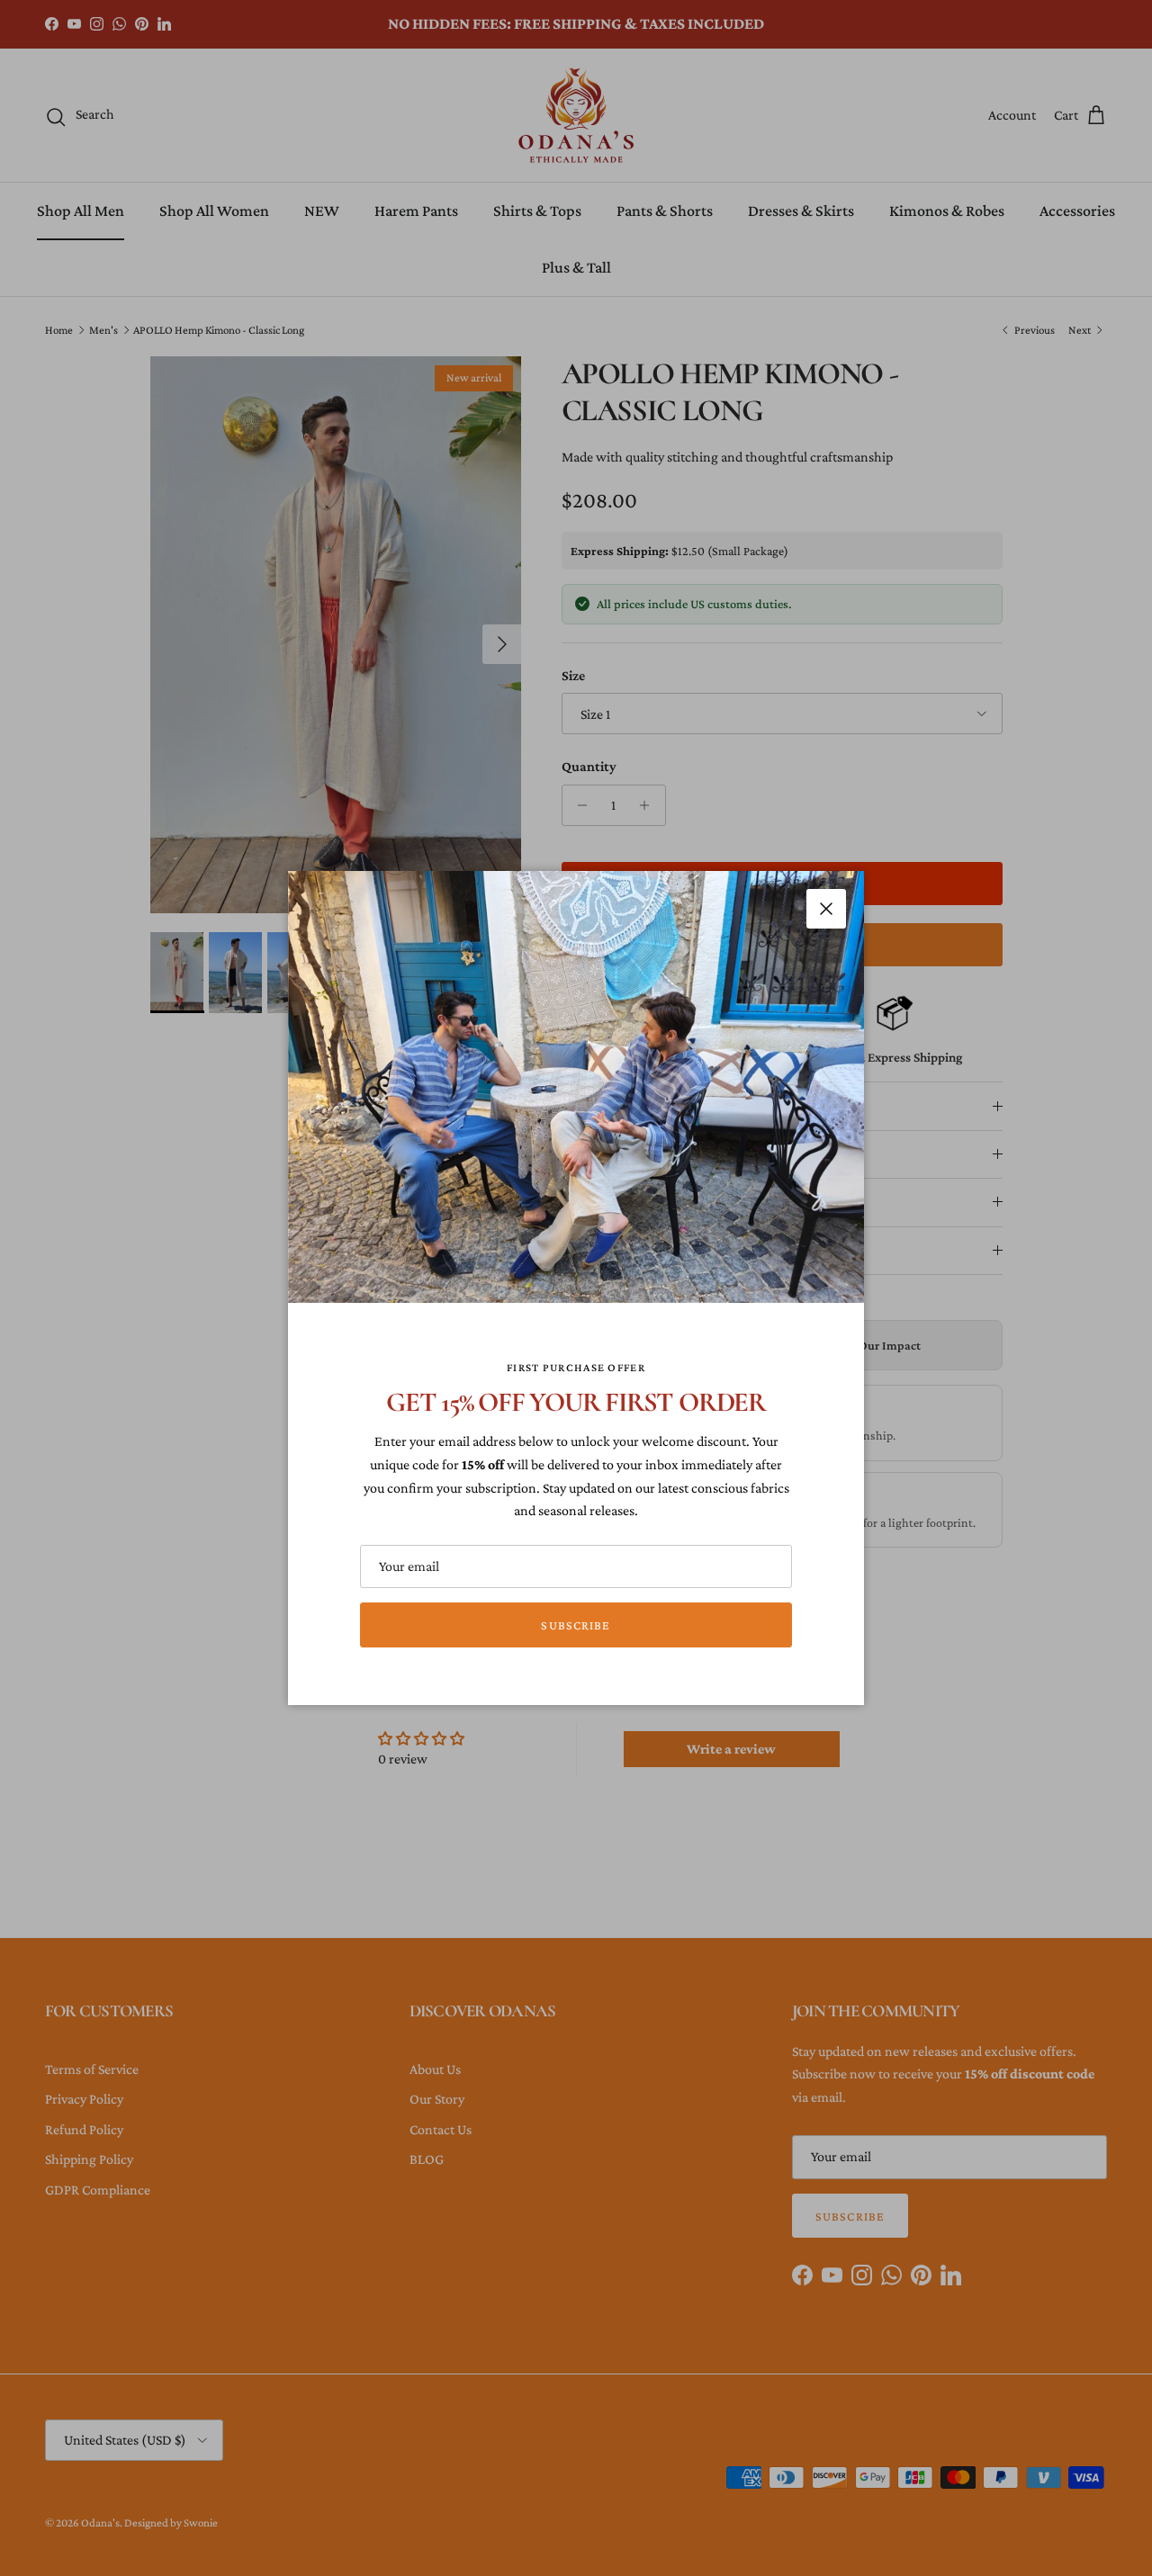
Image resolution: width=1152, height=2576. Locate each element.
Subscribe (576, 1625)
